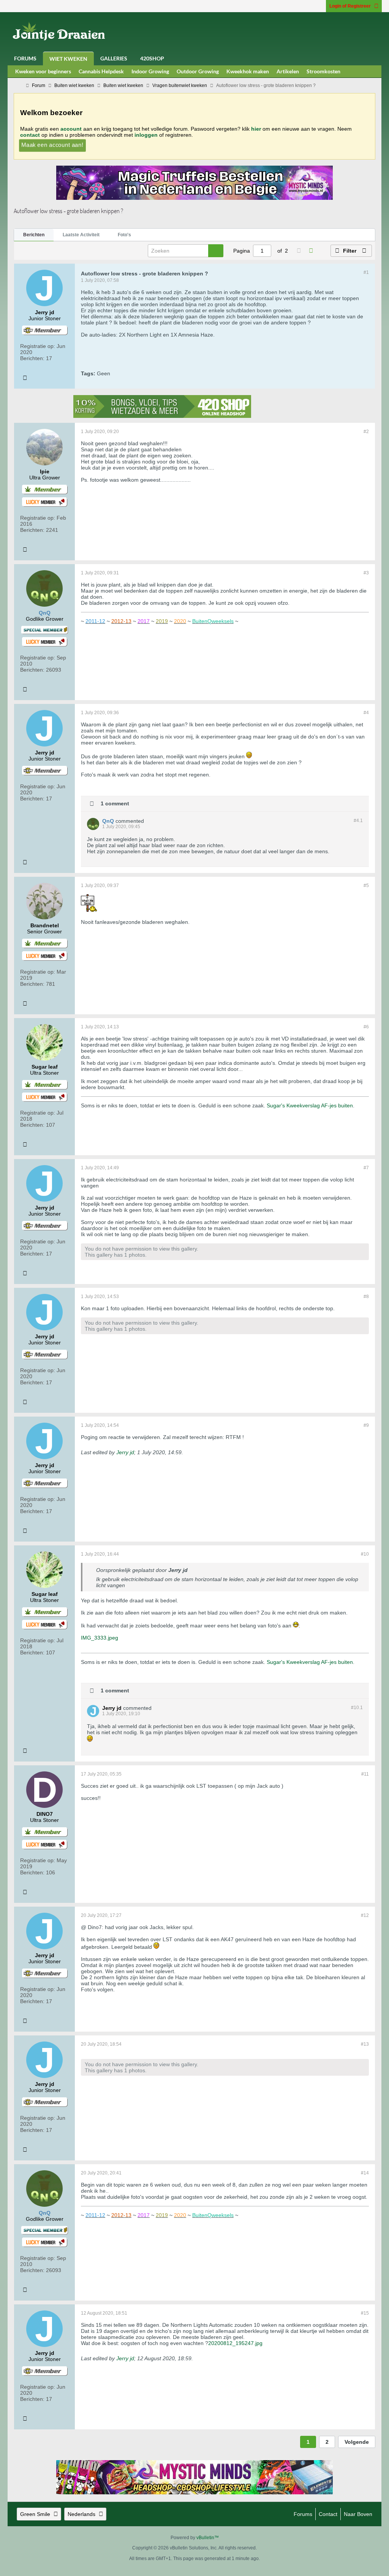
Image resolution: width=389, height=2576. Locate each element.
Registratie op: (38, 346)
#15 (365, 2313)
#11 (365, 1774)
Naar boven (358, 2514)
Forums (25, 58)
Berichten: (32, 358)
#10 (365, 1554)
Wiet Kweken (68, 59)
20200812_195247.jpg (235, 2343)
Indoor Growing (150, 71)
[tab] (34, 235)
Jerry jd (125, 1452)
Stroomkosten (323, 71)
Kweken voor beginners (43, 71)
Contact (328, 2514)
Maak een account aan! (52, 145)
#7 (366, 1168)
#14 (365, 2173)
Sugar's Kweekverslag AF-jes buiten (310, 1105)
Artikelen (288, 71)
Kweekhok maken (248, 71)
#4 (366, 713)
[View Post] (192, 1570)
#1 (366, 272)
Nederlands (81, 2514)
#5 (366, 886)
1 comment (115, 803)
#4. (358, 821)
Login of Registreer (350, 6)
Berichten (34, 235)
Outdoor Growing (198, 71)
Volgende (357, 2442)
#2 (366, 432)
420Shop (152, 58)
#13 (365, 2044)
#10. (357, 1708)
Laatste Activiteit (81, 235)
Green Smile (35, 2514)
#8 (366, 1297)
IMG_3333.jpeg (100, 1638)
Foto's (124, 235)
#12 (365, 1915)
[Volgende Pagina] (311, 251)
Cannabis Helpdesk (101, 71)
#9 (366, 1425)
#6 (366, 1027)
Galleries (114, 58)
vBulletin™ (208, 2538)
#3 (366, 573)
